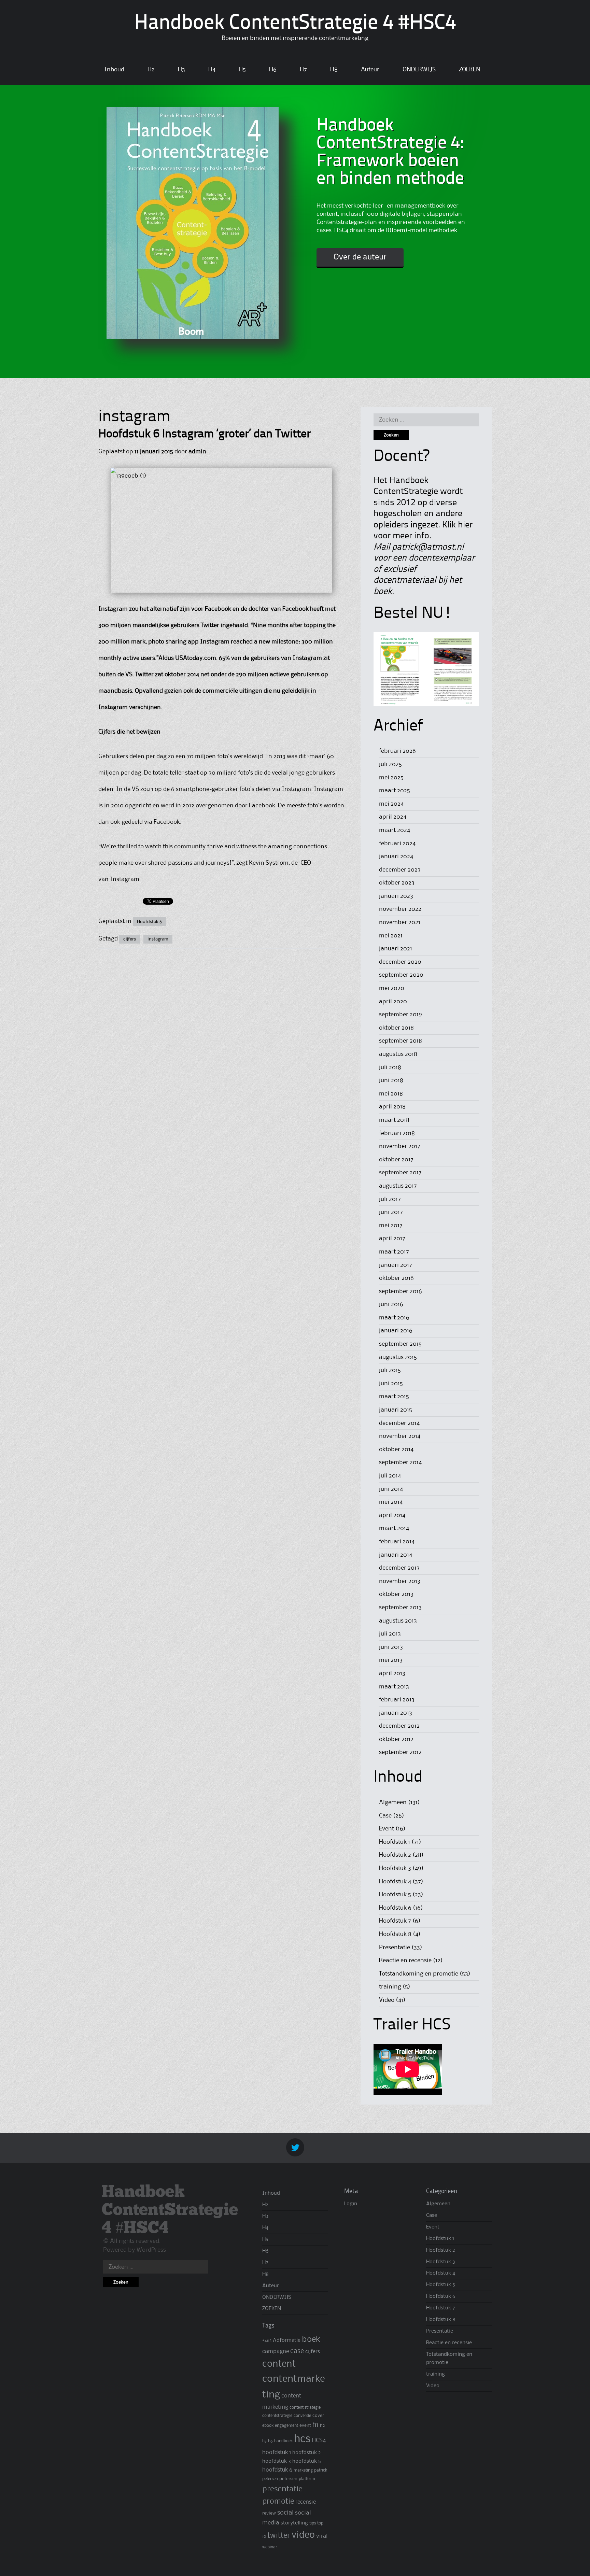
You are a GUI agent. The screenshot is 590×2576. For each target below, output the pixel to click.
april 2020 (393, 1002)
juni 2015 (391, 1384)
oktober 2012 (396, 1739)
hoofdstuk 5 (307, 2461)
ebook (268, 2426)
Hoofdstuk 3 (395, 1868)
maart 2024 (395, 830)
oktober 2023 (397, 883)
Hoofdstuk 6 (149, 922)
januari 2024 (396, 857)
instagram (158, 939)
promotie (278, 2502)
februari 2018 (397, 1133)
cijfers (130, 939)
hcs (302, 2439)
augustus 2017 (398, 1186)
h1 (315, 2425)
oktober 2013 (396, 1594)
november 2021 (400, 922)
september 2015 (400, 1344)
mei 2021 (391, 936)
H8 (334, 70)
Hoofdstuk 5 (395, 1895)
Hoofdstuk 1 (395, 1842)
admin (197, 452)
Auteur (370, 70)
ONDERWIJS (419, 70)
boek (311, 2339)
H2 (151, 70)
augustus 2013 (398, 1621)
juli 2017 (390, 1199)
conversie (302, 2416)
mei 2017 (391, 1226)
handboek (283, 2441)
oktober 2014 (396, 1449)
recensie (306, 2502)
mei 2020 (392, 988)
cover (318, 2416)
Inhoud (114, 70)
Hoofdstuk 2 (395, 1855)
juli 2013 (390, 1634)
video (303, 2535)
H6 (273, 70)
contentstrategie (277, 2416)
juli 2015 (390, 1370)
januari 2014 (396, 1555)
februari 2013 (397, 1700)
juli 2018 (390, 1067)
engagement (286, 2426)
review (269, 2513)
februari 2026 (397, 751)
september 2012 (400, 1752)
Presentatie (395, 1948)
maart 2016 (394, 1318)
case (297, 2351)
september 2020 (401, 975)
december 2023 (400, 870)
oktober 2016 (396, 1278)
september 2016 (401, 1291)
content (279, 2364)
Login (351, 2204)
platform (307, 2479)
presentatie (282, 2489)
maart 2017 (394, 1252)
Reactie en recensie (405, 1961)
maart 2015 (394, 1397)
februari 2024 (397, 844)
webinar (270, 2547)
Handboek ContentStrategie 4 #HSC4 (295, 24)
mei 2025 (391, 778)
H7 (303, 70)
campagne (276, 2352)
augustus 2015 (398, 1357)
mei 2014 (391, 1502)
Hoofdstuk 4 (395, 1882)
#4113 (267, 2341)
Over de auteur (360, 257)
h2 (322, 2425)
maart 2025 (395, 791)
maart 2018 (394, 1120)
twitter (279, 2536)
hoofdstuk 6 (277, 2470)
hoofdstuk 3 (277, 2461)
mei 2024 (391, 804)
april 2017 (392, 1239)
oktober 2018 (396, 1028)
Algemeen (393, 1802)
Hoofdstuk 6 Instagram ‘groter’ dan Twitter (205, 434)
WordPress (151, 2250)
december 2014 (399, 1423)
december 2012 (399, 1726)
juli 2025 (390, 764)
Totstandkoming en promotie (419, 1974)
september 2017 (400, 1173)
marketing (303, 2470)
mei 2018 (391, 1094)
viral (322, 2536)
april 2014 (392, 1515)
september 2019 (401, 1015)
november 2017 (400, 1146)
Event (387, 1829)
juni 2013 (391, 1647)
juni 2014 (391, 1489)
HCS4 (319, 2440)
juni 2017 (391, 1212)
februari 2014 (397, 1542)
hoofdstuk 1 (277, 2453)
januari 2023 (396, 896)
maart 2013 (394, 1687)
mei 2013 (391, 1660)
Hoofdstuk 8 (395, 1934)
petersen (288, 2479)
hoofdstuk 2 (307, 2453)
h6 (270, 2441)
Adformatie (287, 2340)
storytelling (294, 2523)
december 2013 (399, 1568)
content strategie (305, 2408)
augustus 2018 (398, 1054)
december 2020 (400, 962)
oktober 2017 (396, 1160)
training (390, 1987)
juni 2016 (391, 1304)
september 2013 (400, 1608)
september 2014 (400, 1462)
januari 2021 (396, 949)
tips (313, 2523)
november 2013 (400, 1581)
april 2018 (392, 1107)
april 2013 (392, 1673)
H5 (242, 70)
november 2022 (400, 909)
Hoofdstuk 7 (395, 1921)
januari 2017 (396, 1265)
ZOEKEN (470, 70)
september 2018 (401, 1041)
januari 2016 (396, 1331)
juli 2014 (390, 1476)
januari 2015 (396, 1410)
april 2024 (393, 817)
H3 (181, 70)
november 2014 (400, 1436)
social (285, 2513)
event (305, 2425)
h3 (264, 2441)
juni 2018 (391, 1080)
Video (387, 2000)
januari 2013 (396, 1713)
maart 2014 (394, 1528)
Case (385, 1816)
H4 (212, 70)
